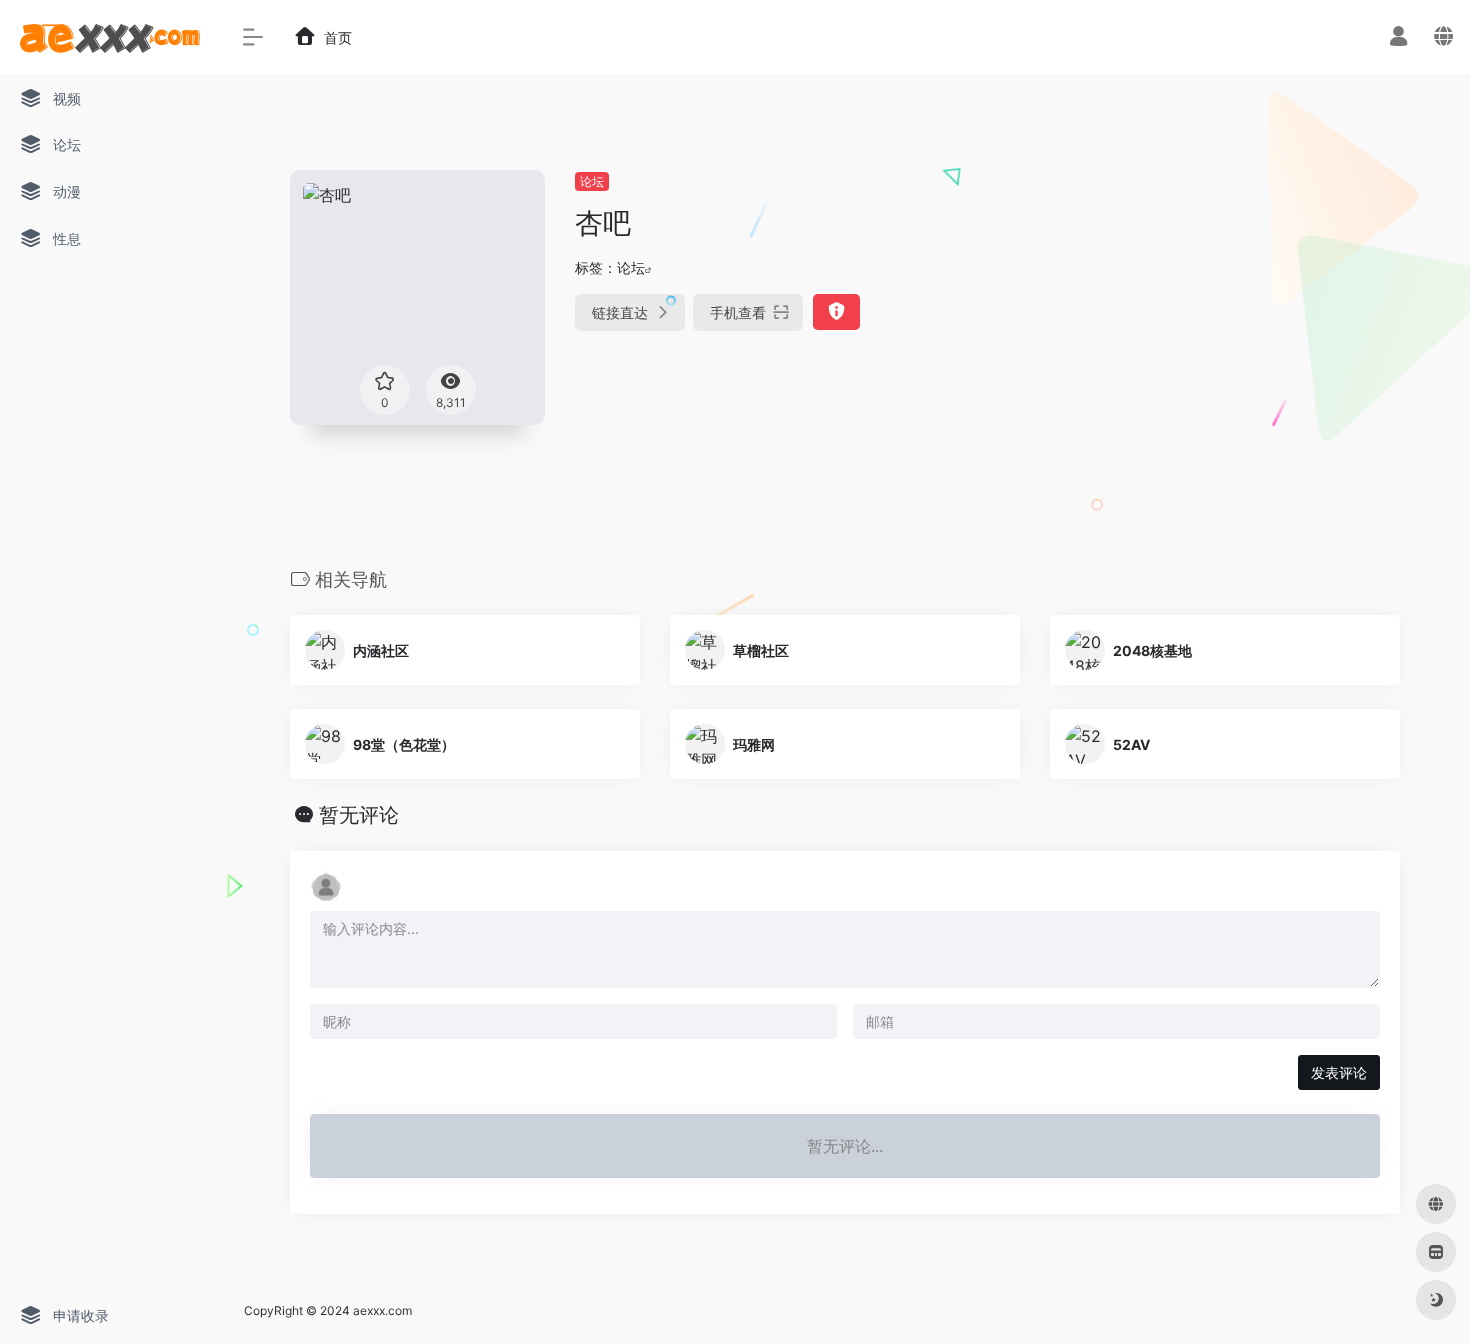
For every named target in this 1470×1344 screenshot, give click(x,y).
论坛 (592, 181)
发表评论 (1339, 1072)
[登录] (1398, 38)
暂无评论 (359, 815)
